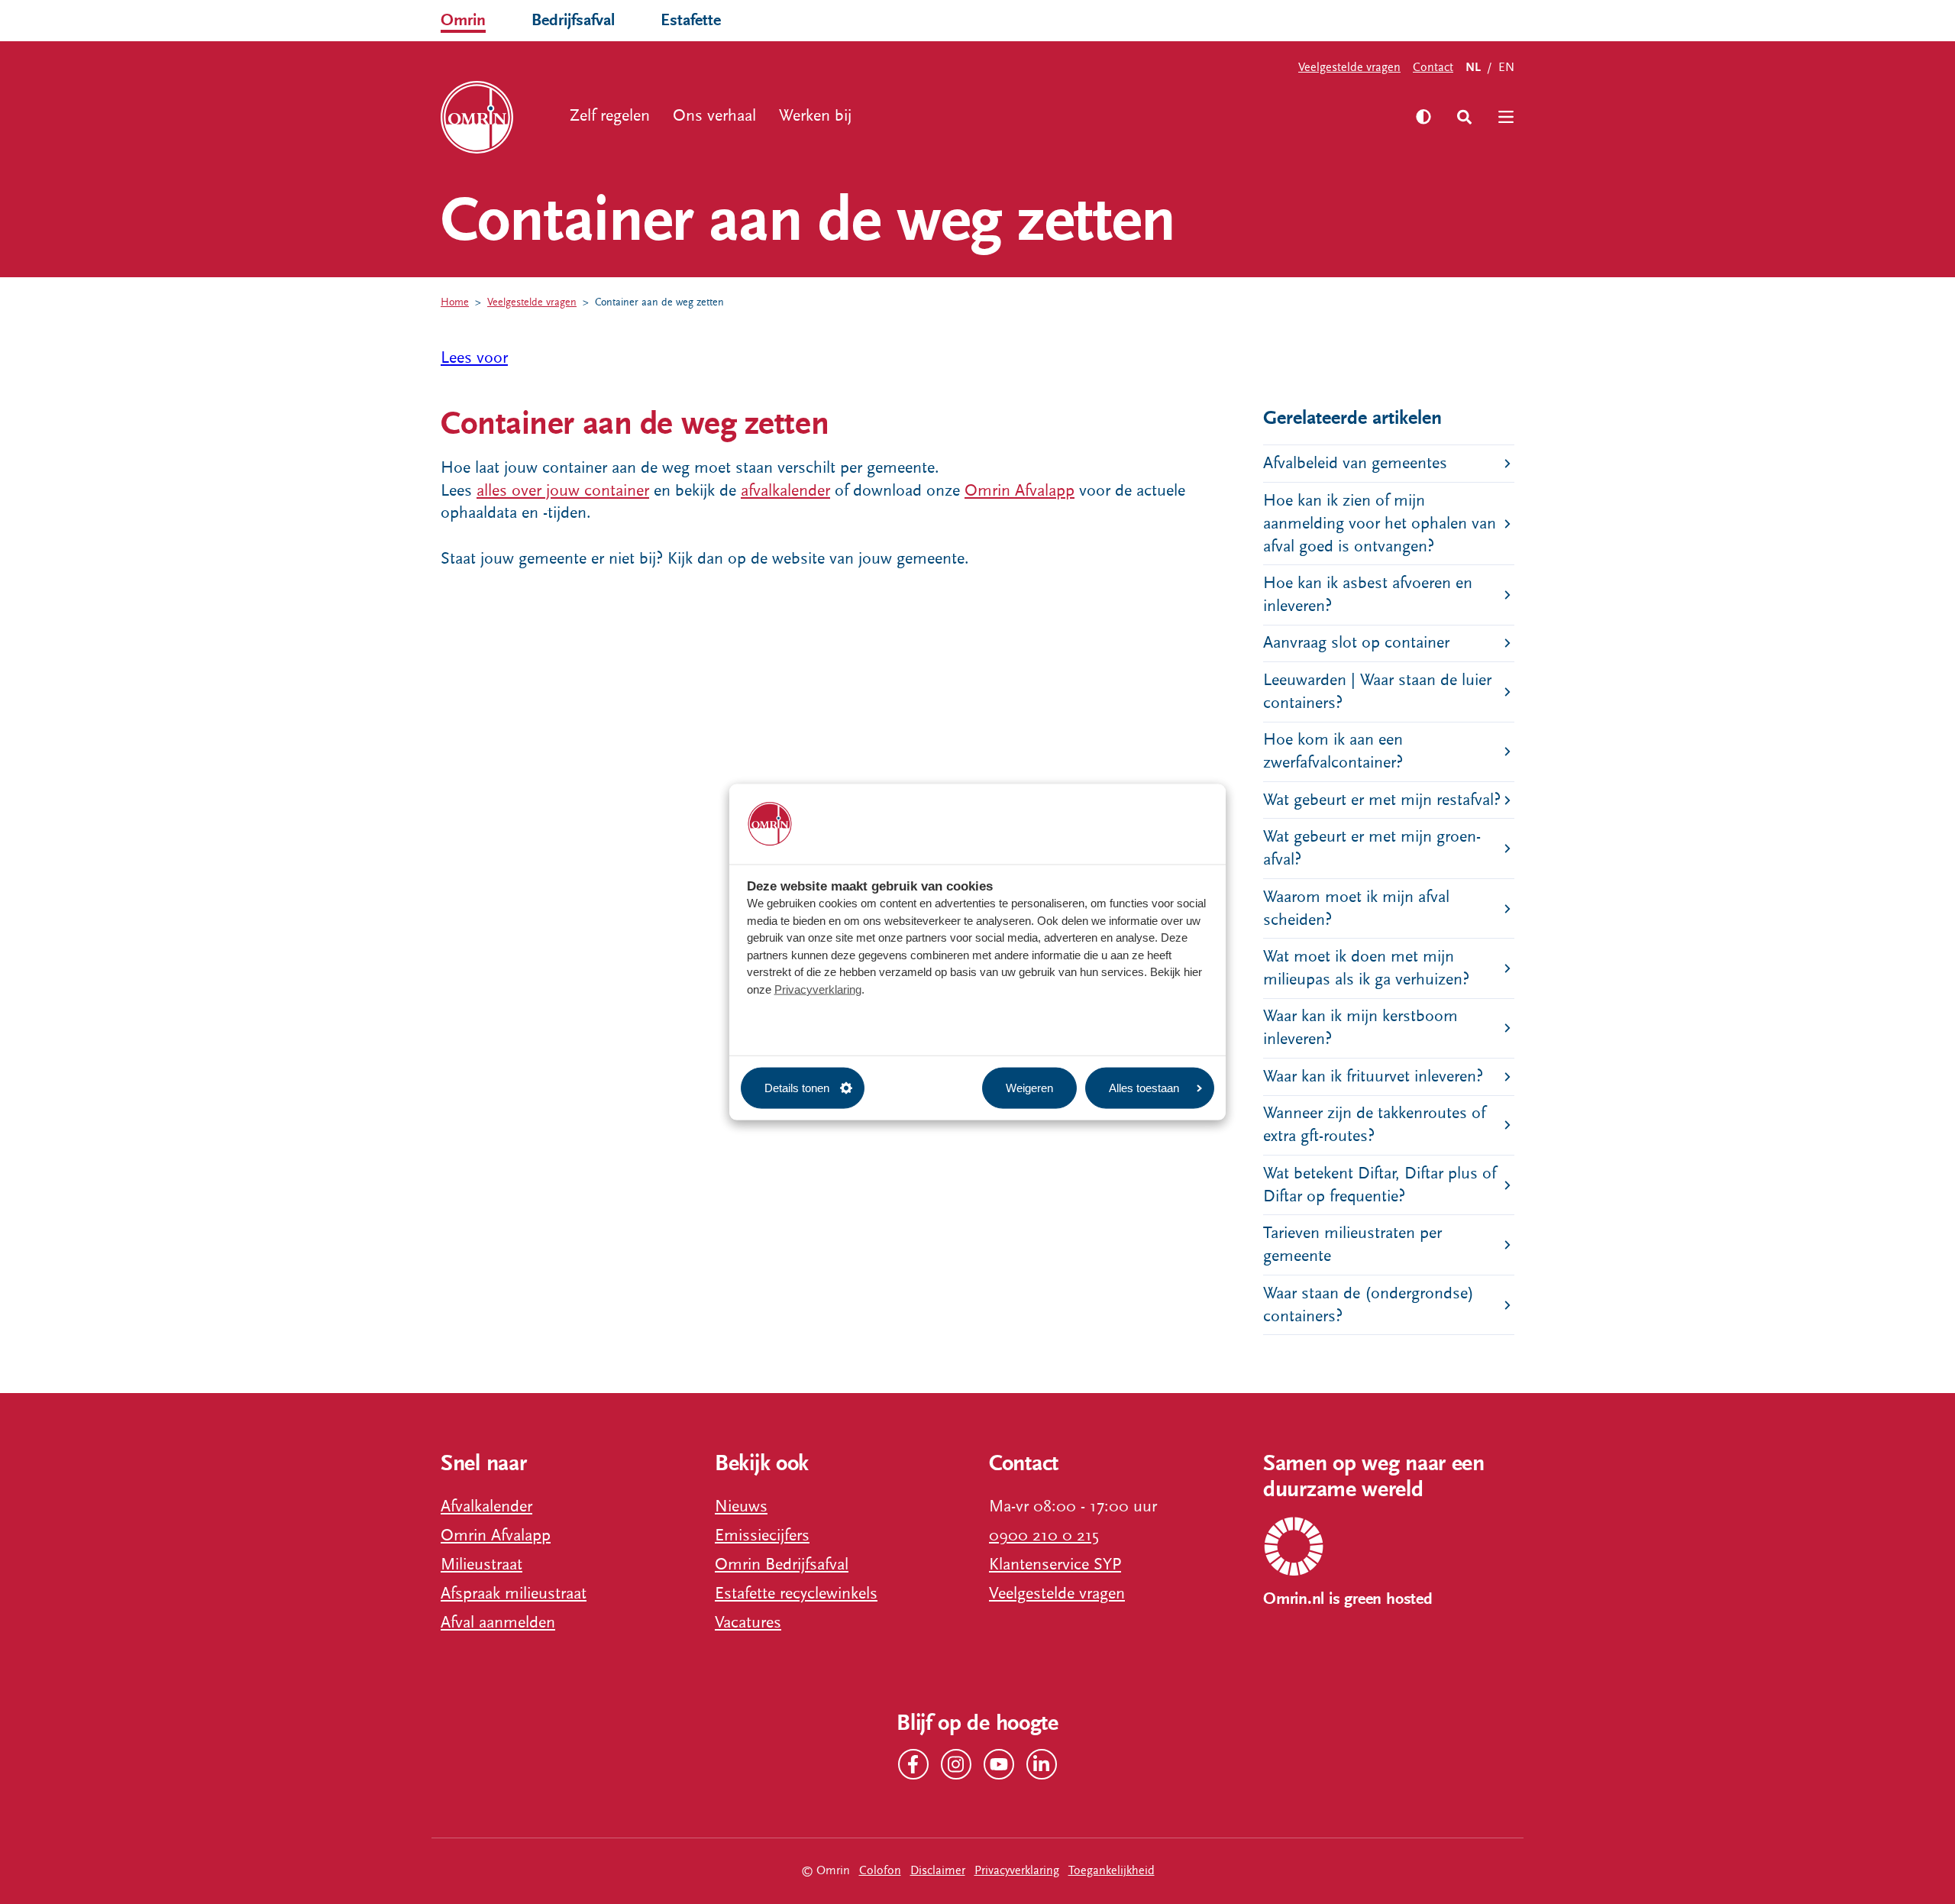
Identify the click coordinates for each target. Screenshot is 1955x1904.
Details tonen (797, 1087)
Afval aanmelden (498, 1623)
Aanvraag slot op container (1356, 643)
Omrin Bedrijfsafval (782, 1565)
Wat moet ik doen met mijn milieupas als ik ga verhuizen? (1366, 968)
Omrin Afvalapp (1020, 491)
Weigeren (1029, 1087)
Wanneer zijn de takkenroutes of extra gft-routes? (1374, 1125)
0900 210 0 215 (1044, 1535)
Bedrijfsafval (573, 20)
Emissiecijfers (762, 1535)
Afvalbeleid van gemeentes (1355, 463)
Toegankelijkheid (1112, 1870)
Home (455, 302)
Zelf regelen (610, 116)
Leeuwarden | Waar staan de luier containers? (1377, 692)
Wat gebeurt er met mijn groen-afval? (1372, 848)
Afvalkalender (486, 1506)
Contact (1433, 67)
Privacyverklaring (818, 989)
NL (1473, 68)
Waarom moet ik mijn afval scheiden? (1356, 908)
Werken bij (815, 116)
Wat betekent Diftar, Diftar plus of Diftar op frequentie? (1380, 1185)
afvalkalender (785, 491)
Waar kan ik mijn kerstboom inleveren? (1360, 1028)
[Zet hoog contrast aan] (1423, 117)
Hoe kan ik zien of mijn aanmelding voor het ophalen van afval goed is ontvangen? (1380, 524)
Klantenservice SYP (1055, 1565)
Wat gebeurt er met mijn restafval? (1382, 800)
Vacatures (748, 1623)
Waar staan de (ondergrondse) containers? (1368, 1305)
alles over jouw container (563, 491)
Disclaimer (938, 1870)
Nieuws (741, 1506)
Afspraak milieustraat (514, 1594)
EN (1506, 67)
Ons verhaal (714, 116)
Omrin (463, 20)
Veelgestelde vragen (1349, 67)
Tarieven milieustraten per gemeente (1352, 1245)
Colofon (880, 1870)
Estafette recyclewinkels (796, 1594)
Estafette (691, 20)
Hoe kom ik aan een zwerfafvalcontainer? (1333, 751)
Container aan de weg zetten (659, 302)
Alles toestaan (1144, 1087)
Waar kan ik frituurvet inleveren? (1373, 1076)
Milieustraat (481, 1565)
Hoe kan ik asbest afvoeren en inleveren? (1368, 595)
